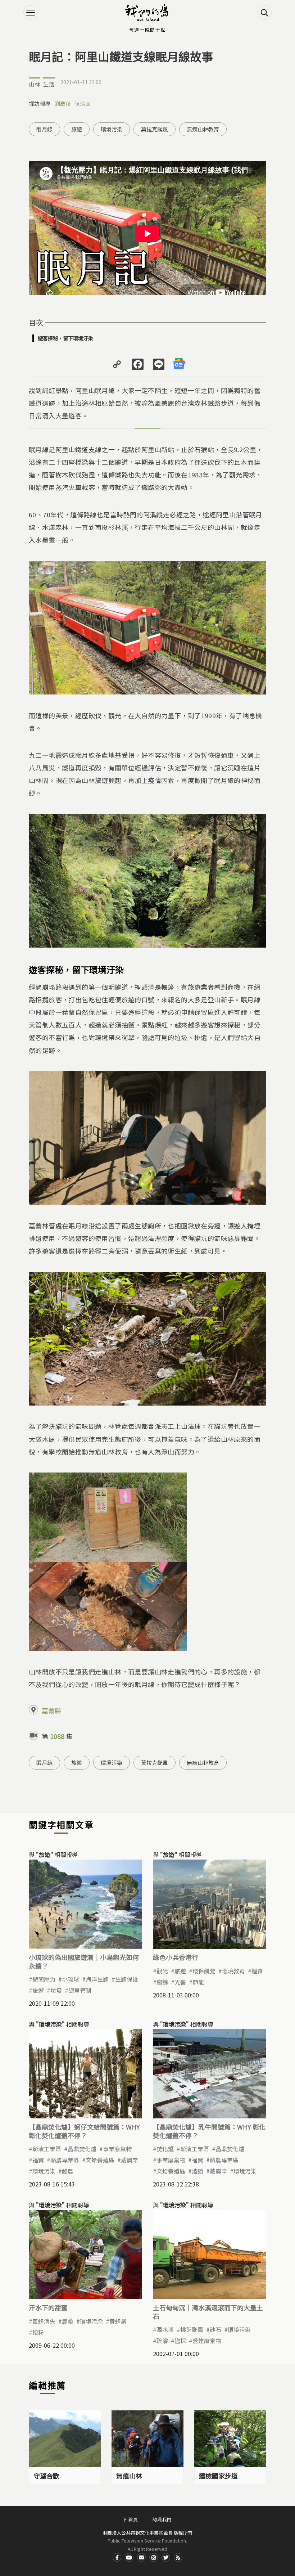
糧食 (257, 1971)
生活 (49, 84)
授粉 (38, 2332)
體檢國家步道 (218, 2476)
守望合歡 (46, 2476)
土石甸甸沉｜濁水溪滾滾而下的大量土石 (208, 2312)
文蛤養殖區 (100, 2160)
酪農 (68, 2171)
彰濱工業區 (47, 2149)
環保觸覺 (204, 1971)
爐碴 (198, 2171)
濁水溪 (165, 2329)
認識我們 (162, 2519)
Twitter (166, 2557)
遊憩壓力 (44, 1979)
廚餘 (162, 1982)
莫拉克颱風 (155, 129)
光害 (180, 1982)
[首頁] (147, 13)
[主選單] (31, 13)
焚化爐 (165, 2149)
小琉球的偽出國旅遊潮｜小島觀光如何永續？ (84, 1961)
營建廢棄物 (207, 2341)
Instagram (154, 2557)
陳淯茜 (83, 104)
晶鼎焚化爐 (82, 2149)
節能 (198, 1982)
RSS (178, 2557)
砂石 (215, 2329)
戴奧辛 (130, 2160)
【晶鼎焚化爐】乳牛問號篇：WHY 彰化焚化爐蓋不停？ (209, 2131)
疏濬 (162, 2341)
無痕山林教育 (203, 129)
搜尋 (264, 13)
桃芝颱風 (192, 2329)
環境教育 (233, 1971)
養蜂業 (118, 2321)
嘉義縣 (51, 1710)
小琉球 (71, 1979)
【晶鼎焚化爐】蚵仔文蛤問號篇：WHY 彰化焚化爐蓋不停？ (84, 2131)
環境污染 (112, 129)
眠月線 (44, 129)
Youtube (129, 2557)
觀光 (162, 1971)
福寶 (38, 2160)
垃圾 (56, 1990)
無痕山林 (129, 2476)
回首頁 (131, 2519)
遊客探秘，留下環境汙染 (65, 338)
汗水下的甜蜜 (48, 2307)
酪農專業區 (65, 2160)
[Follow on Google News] (179, 364)
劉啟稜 (63, 104)
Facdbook (117, 2557)
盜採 (180, 2341)
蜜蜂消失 (44, 2321)
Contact (141, 2557)
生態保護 (127, 1979)
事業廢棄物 (117, 2149)
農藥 (68, 2321)
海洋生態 (97, 1979)
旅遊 (77, 129)
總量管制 (80, 1990)
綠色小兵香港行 (176, 1957)
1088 (57, 1736)
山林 (35, 84)
